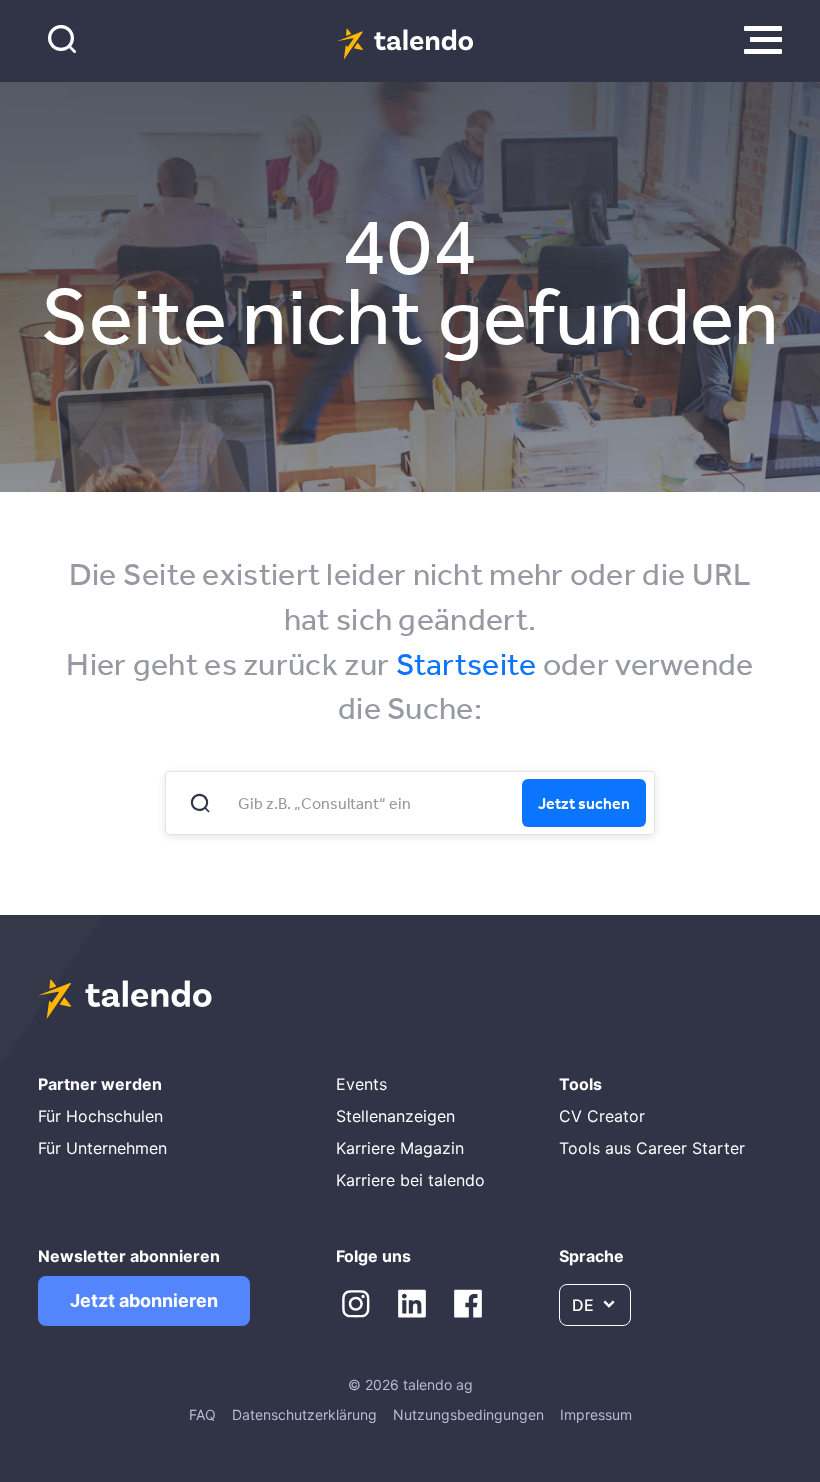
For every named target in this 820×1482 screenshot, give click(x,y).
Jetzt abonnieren (144, 1300)
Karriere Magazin (400, 1148)
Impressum (596, 1414)
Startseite (466, 663)
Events (361, 1084)
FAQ (202, 1414)
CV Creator (602, 1116)
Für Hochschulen (100, 1116)
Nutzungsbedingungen (468, 1414)
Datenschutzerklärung (304, 1414)
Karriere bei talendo (410, 1180)
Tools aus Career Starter (652, 1148)
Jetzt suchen (584, 803)
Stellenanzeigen (395, 1116)
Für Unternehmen (102, 1148)
